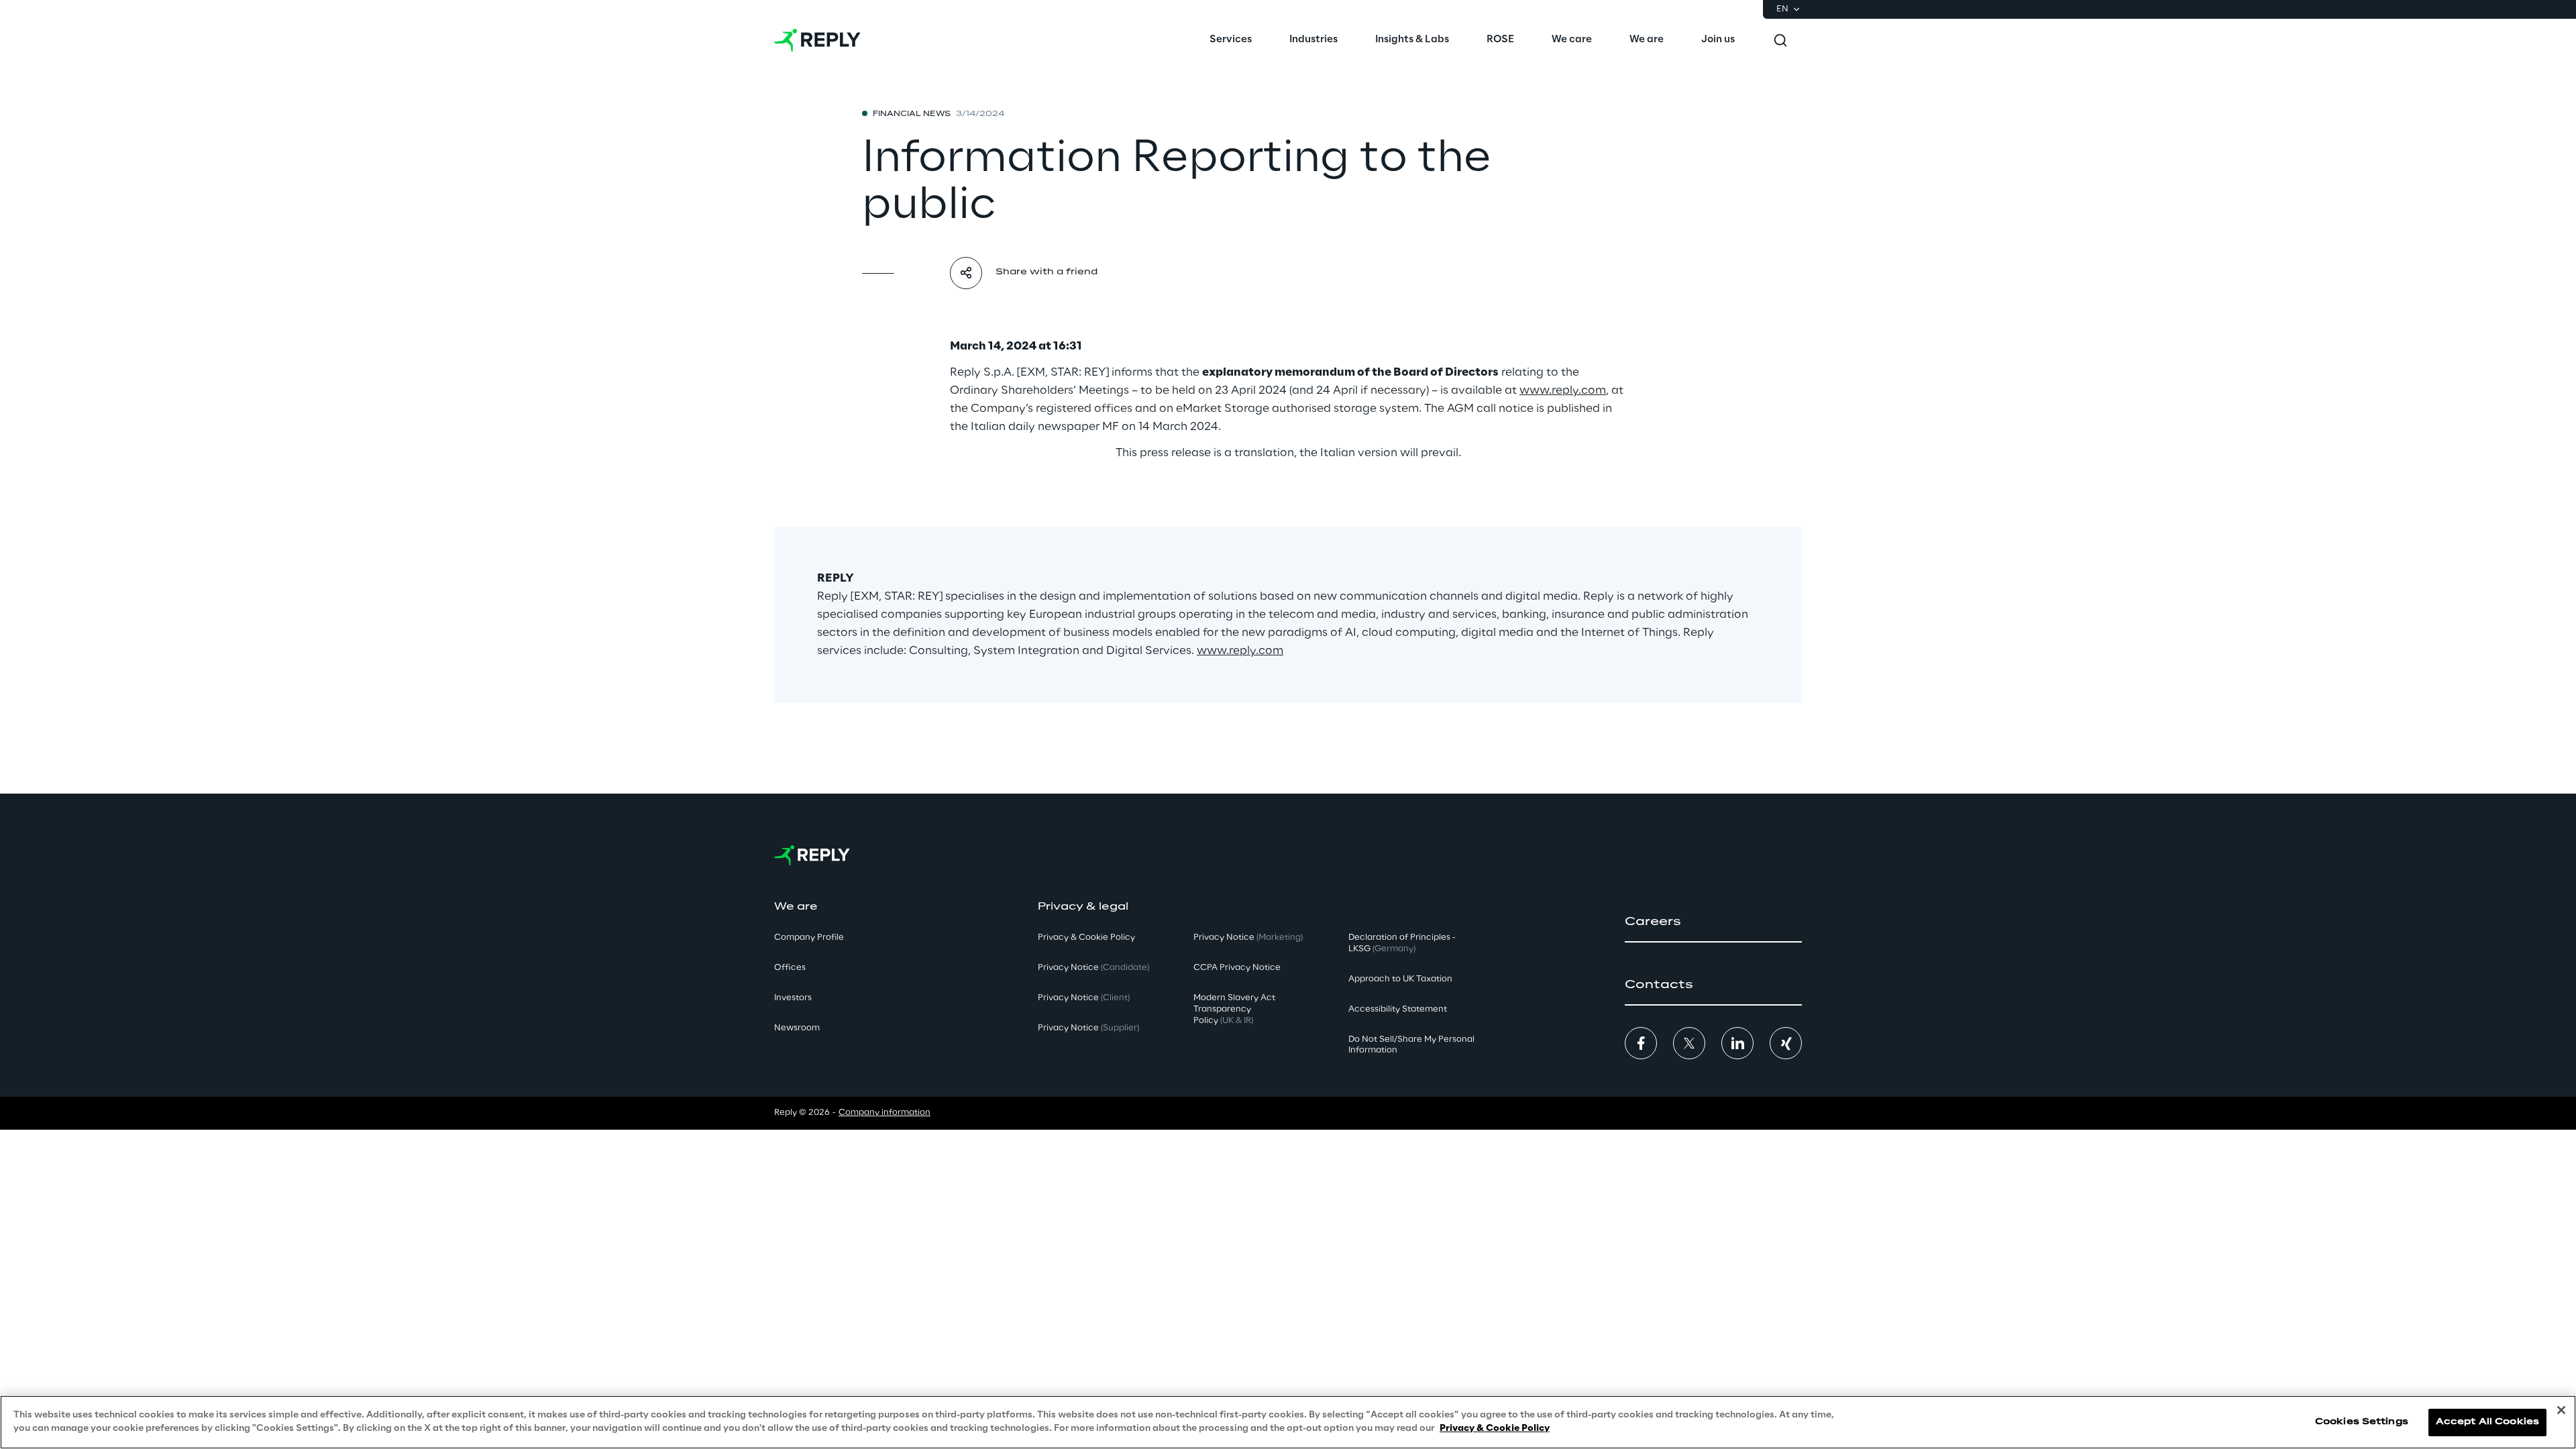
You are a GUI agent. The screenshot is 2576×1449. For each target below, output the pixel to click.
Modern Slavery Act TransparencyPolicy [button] (1234, 1009)
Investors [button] (793, 998)
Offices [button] (790, 968)
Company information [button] (884, 1113)
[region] (1288, 1422)
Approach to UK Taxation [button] (1400, 979)
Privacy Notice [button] (1093, 968)
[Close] (2561, 1410)
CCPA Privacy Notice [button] (1237, 968)
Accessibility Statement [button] (1398, 1009)
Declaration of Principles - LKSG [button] (1402, 943)
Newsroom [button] (797, 1028)
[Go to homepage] (817, 40)
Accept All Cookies (2487, 1422)
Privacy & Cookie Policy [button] (1086, 937)
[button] (1713, 922)
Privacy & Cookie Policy (1495, 1428)
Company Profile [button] (809, 937)
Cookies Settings (2362, 1422)
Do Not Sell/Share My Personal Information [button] (1411, 1045)
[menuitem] (1231, 40)
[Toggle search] (1780, 40)
